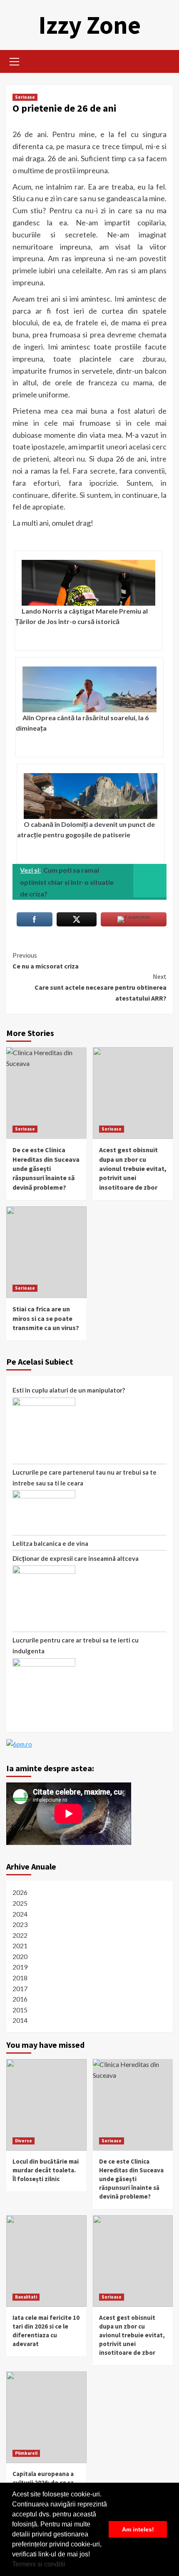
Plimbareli (26, 2453)
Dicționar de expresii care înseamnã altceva (76, 1558)
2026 (20, 1892)
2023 (20, 1924)
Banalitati (26, 2297)
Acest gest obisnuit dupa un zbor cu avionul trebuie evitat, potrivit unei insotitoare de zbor (133, 1168)
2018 (20, 1978)
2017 (20, 1988)
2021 (20, 1946)
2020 (20, 1956)
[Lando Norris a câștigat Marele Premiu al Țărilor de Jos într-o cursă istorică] (88, 583)
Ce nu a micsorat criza (46, 961)
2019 (20, 1967)
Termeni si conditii (39, 2564)
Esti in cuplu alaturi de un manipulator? (69, 1390)
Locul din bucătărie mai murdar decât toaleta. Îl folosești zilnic (46, 2170)
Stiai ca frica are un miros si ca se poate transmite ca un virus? (46, 1318)
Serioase (25, 97)
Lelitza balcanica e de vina (50, 1543)
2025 (20, 1903)
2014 (20, 2020)
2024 (20, 1914)
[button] (68, 2565)
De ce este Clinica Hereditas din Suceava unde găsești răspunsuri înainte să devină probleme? (46, 1168)
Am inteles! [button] (138, 2529)
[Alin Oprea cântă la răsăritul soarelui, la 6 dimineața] (89, 689)
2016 (20, 1999)
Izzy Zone (89, 25)
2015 (20, 2010)
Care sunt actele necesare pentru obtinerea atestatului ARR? (101, 987)
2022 (20, 1935)
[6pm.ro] (19, 1743)
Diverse (24, 2141)
